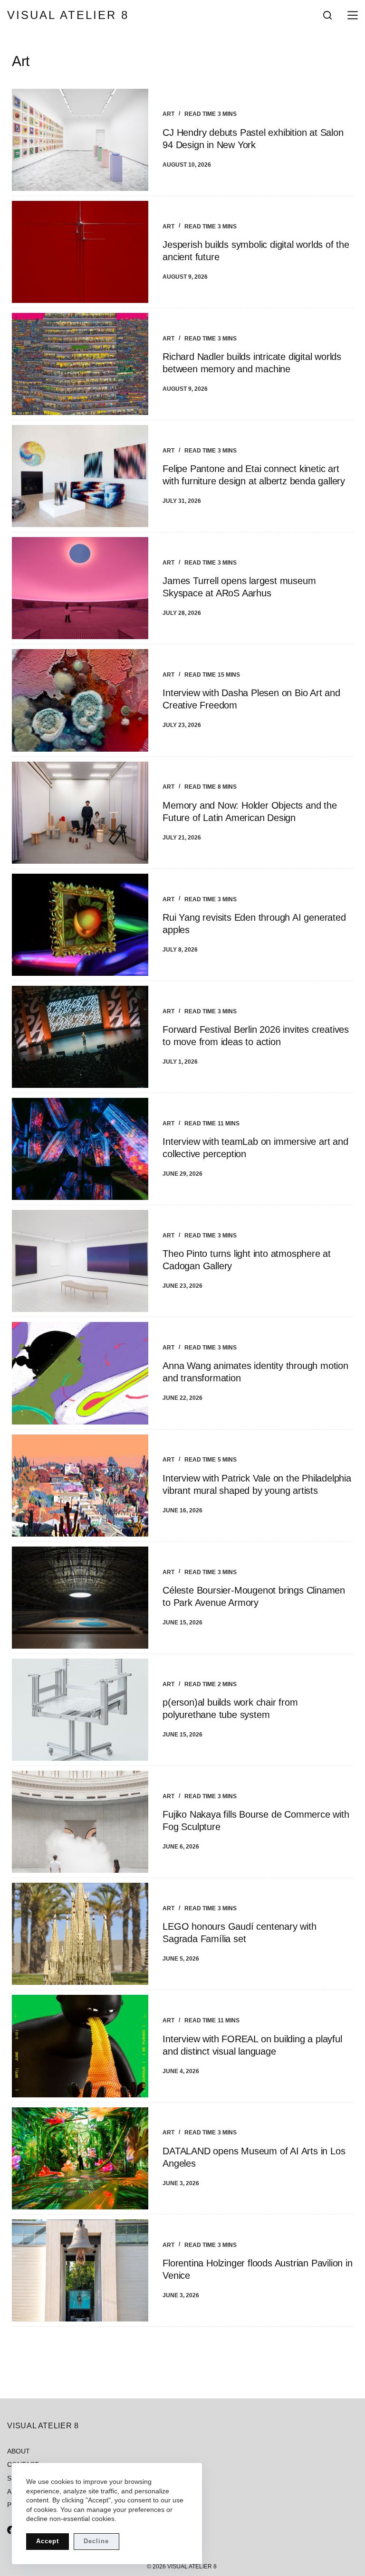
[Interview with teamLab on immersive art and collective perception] (80, 1149)
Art (168, 114)
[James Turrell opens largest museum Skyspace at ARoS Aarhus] (80, 588)
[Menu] (351, 15)
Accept (48, 2541)
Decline (96, 2541)
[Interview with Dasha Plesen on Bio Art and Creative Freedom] (80, 700)
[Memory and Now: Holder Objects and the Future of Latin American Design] (80, 813)
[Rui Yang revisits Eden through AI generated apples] (80, 925)
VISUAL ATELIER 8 (68, 15)
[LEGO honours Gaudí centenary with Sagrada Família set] (80, 1934)
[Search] (327, 15)
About (19, 2451)
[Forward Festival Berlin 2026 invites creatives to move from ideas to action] (80, 1037)
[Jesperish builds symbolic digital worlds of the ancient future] (80, 252)
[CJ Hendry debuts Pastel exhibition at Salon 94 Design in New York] (80, 140)
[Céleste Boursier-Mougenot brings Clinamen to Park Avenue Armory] (80, 1598)
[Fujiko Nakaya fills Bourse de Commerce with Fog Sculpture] (80, 1822)
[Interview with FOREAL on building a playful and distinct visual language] (80, 2046)
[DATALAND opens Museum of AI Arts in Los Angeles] (80, 2158)
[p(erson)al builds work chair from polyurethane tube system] (80, 1710)
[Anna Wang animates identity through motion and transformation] (80, 1373)
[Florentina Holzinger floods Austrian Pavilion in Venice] (80, 2270)
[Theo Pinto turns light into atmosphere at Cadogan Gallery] (80, 1261)
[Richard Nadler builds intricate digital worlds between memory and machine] (80, 364)
